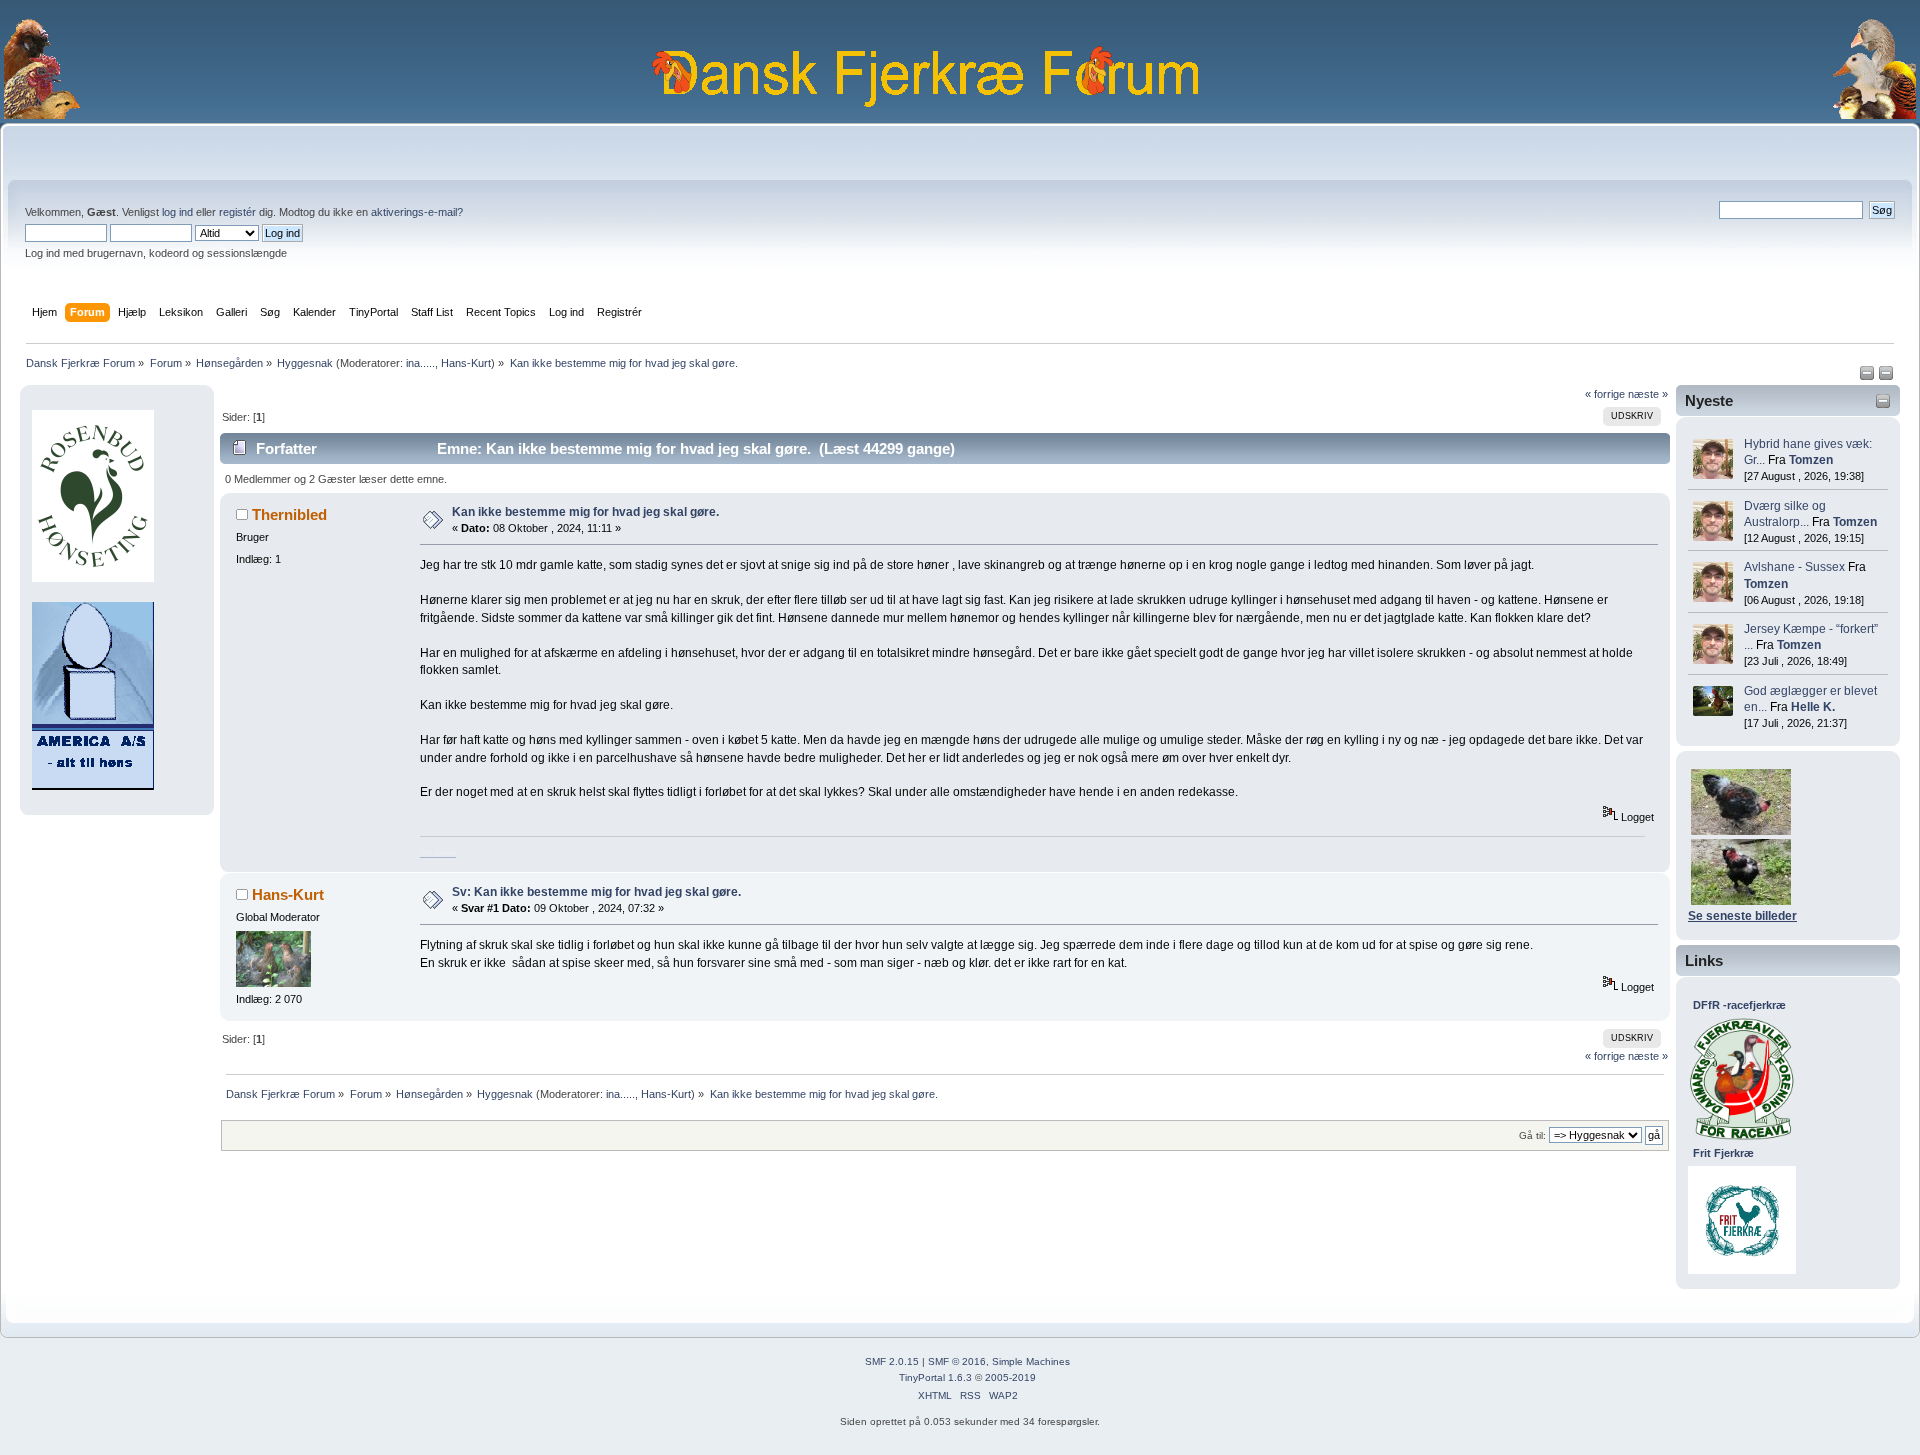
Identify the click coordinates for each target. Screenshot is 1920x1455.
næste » (1648, 394)
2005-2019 (1010, 1377)
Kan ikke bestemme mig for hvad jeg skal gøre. (585, 512)
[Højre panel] (1886, 377)
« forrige (1605, 394)
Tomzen (1811, 460)
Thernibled (289, 514)
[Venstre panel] (1868, 377)
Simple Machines (1031, 1361)
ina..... (420, 363)
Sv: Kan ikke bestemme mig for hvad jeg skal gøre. (596, 892)
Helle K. (1813, 707)
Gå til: (1532, 1135)
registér (237, 212)
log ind (177, 212)
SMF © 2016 (957, 1361)
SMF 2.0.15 (892, 1361)
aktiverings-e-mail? (417, 212)
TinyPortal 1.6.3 (935, 1377)
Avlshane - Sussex (1794, 567)
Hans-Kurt (466, 363)
